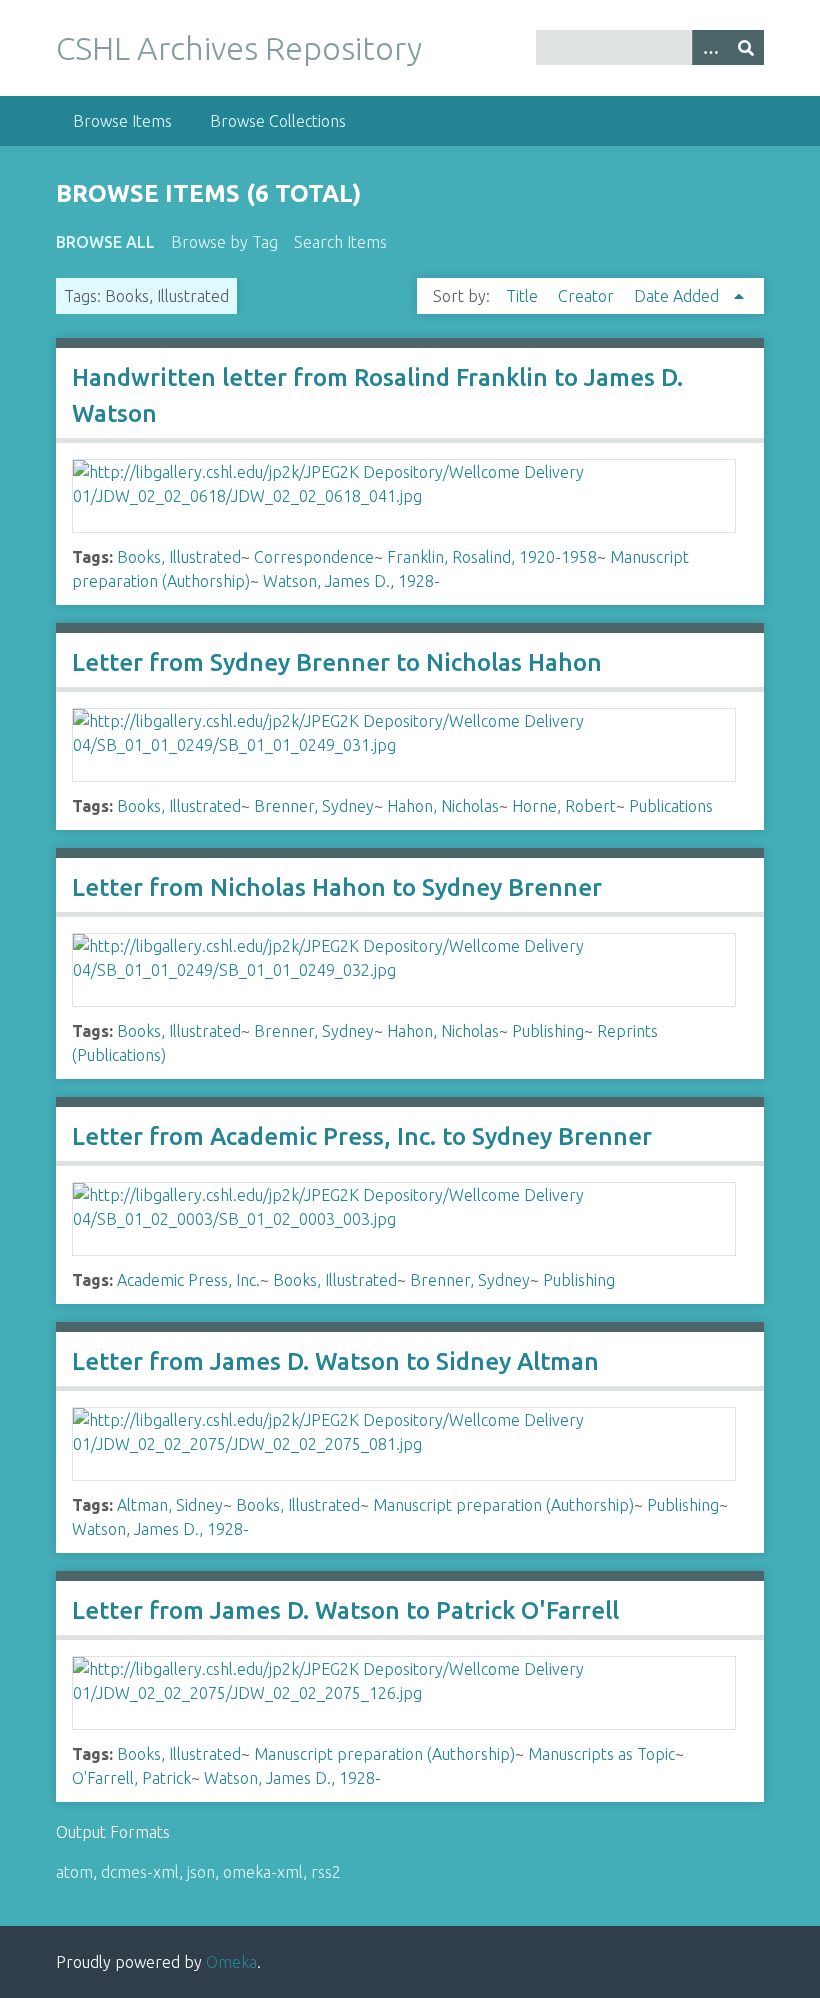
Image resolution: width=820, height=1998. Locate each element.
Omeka (231, 1962)
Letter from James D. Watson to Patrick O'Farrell (345, 1610)
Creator (588, 296)
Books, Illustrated (179, 557)
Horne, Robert (564, 806)
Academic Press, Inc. (188, 1280)
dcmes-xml (140, 1872)
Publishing (548, 1031)
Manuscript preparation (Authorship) (503, 1505)
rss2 (326, 1872)
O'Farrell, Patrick (131, 1778)
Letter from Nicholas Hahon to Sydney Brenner (337, 887)
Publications (671, 806)
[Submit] (746, 47)
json (201, 1872)
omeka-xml (263, 1872)
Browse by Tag (224, 242)
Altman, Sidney (170, 1505)
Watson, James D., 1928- (351, 581)
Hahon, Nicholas (443, 806)
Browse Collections (278, 121)
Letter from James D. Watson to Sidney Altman (335, 1361)
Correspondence (314, 557)
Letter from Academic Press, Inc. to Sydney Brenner (362, 1136)
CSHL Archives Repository (239, 48)
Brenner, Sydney (314, 806)
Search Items (340, 242)
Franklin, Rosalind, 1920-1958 (492, 557)
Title (524, 296)
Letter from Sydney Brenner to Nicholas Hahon (337, 662)
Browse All (105, 242)
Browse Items (122, 121)
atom (74, 1872)
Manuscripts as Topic (601, 1754)
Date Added (678, 296)
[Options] (710, 47)
